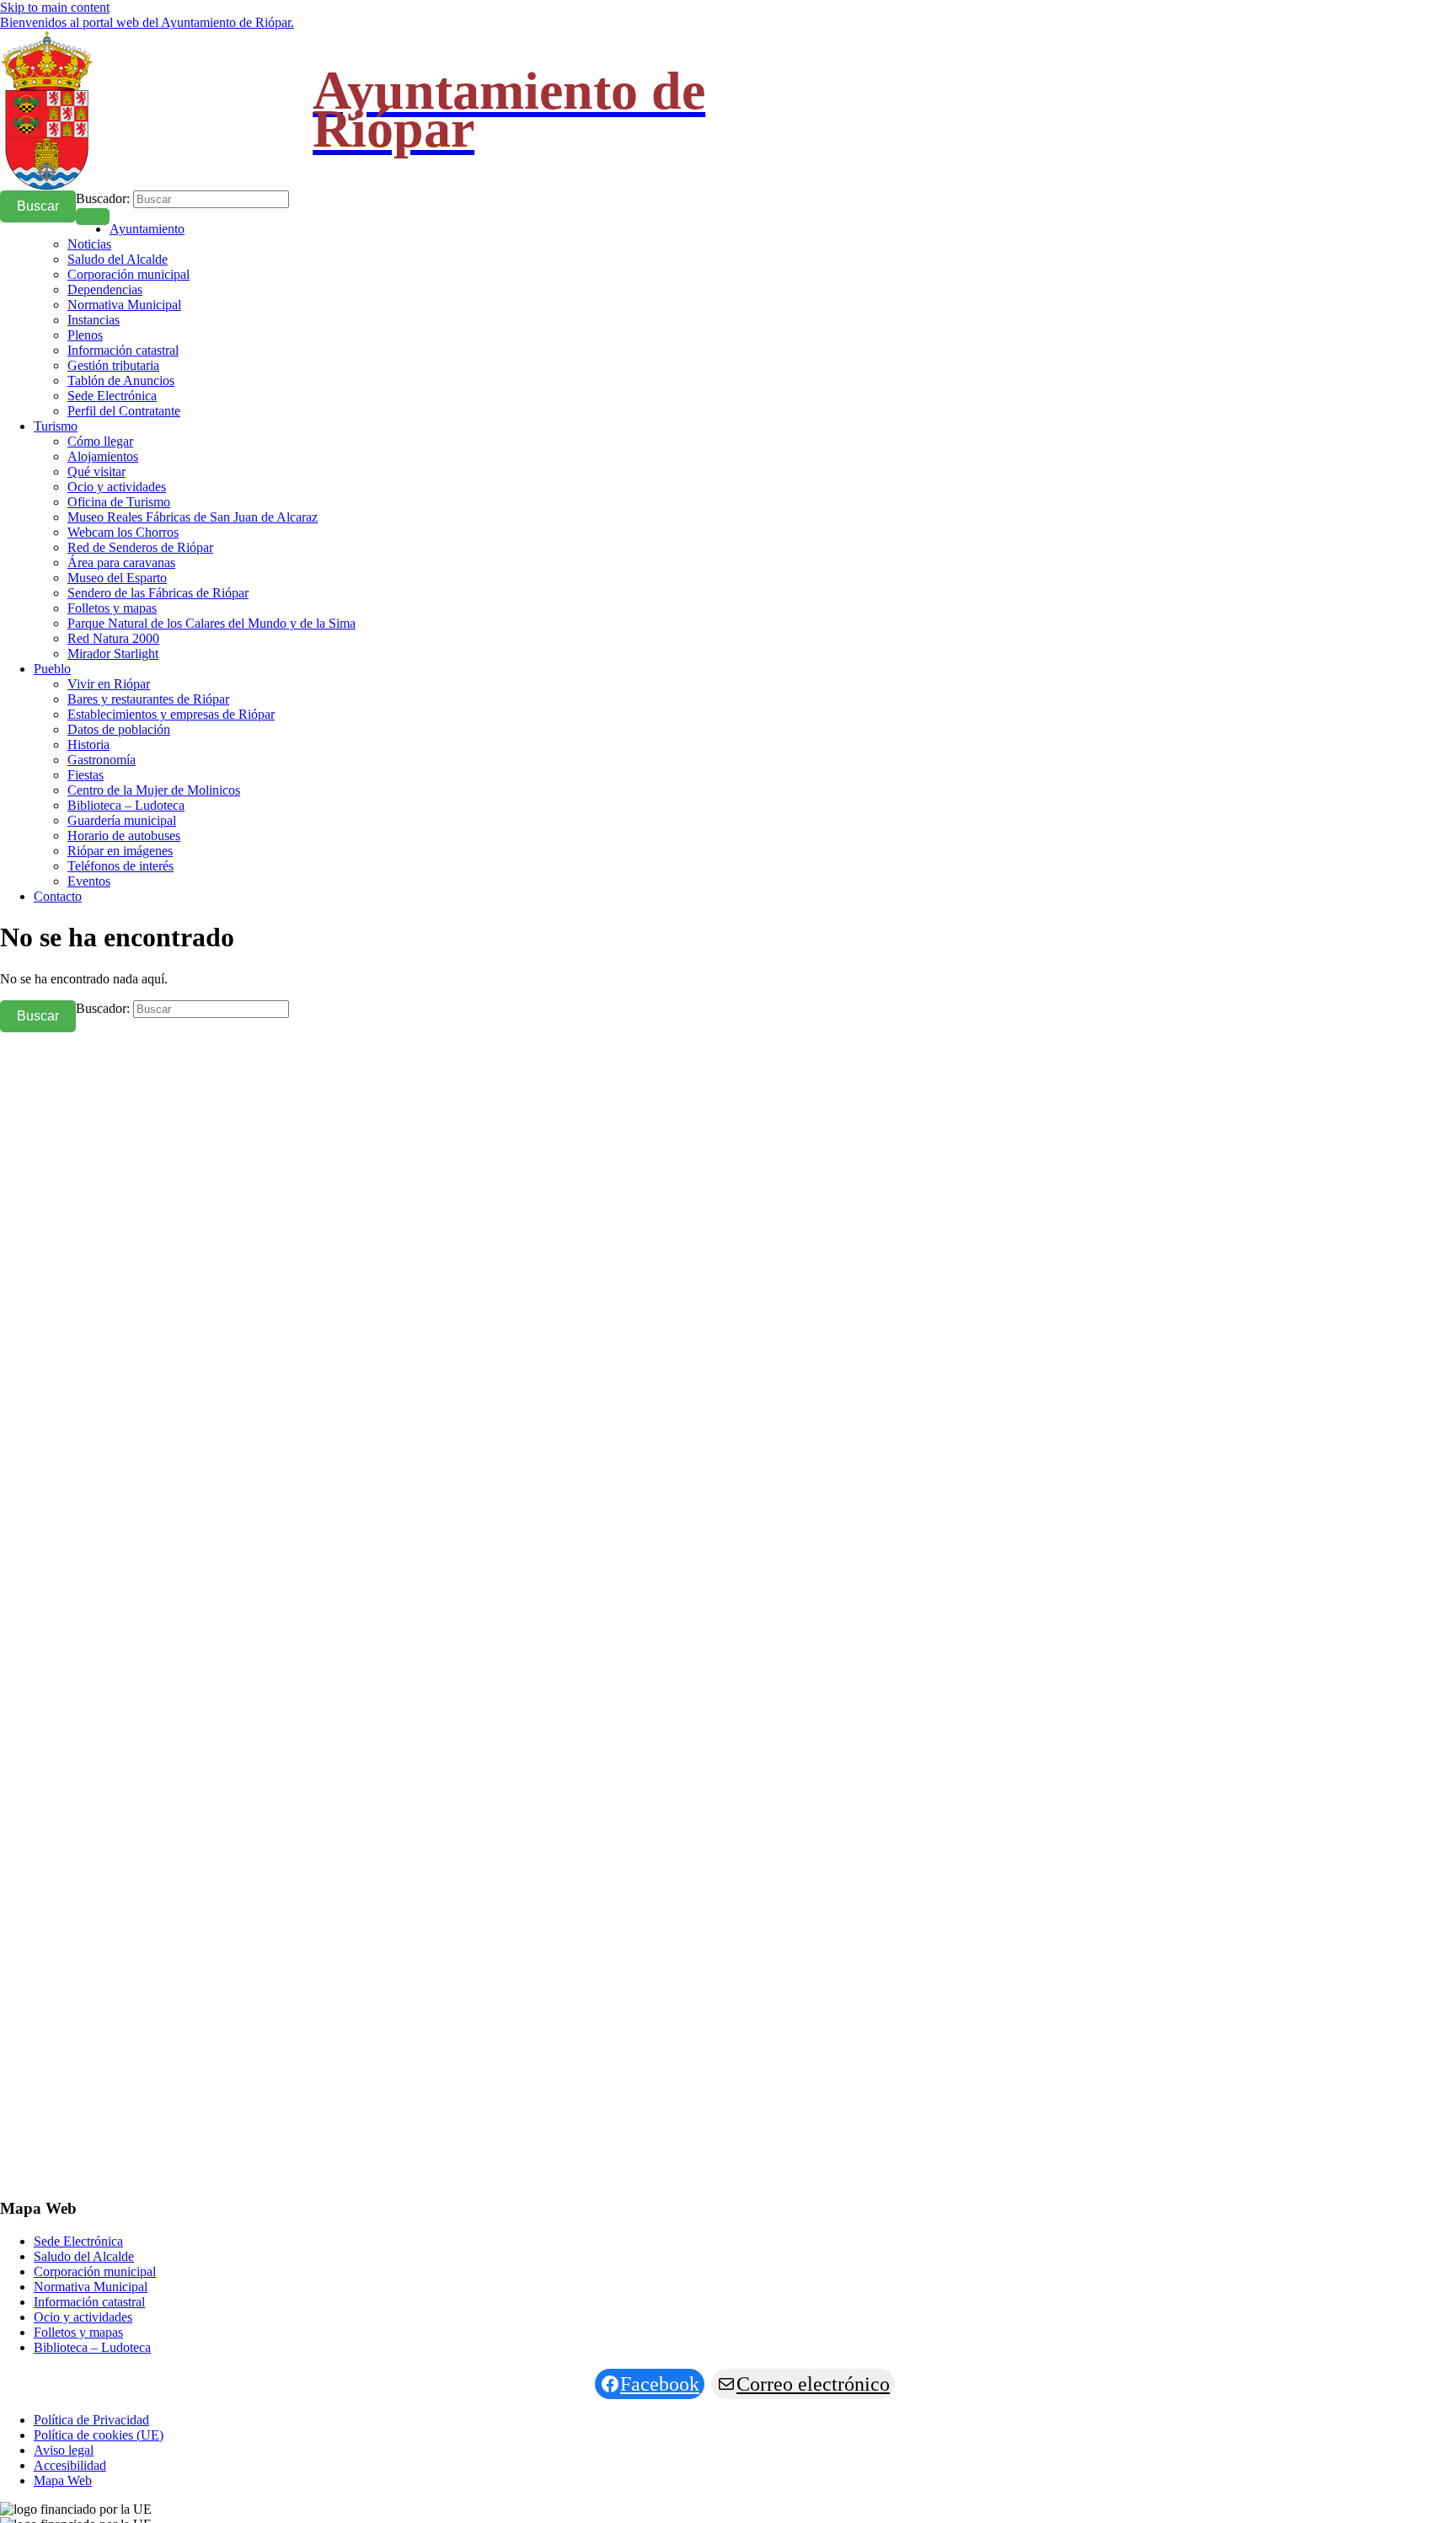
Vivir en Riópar (109, 684)
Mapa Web (63, 2480)
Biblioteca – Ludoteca (126, 805)
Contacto (58, 896)
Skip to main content (55, 7)
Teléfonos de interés (120, 866)
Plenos (85, 335)
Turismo (56, 426)
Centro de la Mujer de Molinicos (154, 790)
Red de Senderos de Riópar (140, 547)
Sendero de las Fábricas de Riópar (158, 593)
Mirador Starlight (113, 654)
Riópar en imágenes (120, 851)
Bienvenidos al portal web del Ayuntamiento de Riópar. (147, 22)
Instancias (94, 320)
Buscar (38, 206)
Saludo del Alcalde (118, 259)
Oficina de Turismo (119, 502)
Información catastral (123, 350)
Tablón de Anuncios (121, 380)
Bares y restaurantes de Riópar (148, 699)
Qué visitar (96, 471)
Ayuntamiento (147, 229)
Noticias (89, 244)
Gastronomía (102, 760)
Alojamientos (103, 456)
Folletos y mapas (112, 608)
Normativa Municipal (124, 305)
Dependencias (105, 289)
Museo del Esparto (117, 578)
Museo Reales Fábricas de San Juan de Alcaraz (193, 517)
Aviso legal (64, 2450)
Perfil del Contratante (124, 411)
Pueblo (52, 669)
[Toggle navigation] (93, 217)
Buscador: (103, 198)
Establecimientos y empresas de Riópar (171, 714)
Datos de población (119, 729)
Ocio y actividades (117, 487)
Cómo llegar (100, 441)
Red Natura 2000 (113, 638)
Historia (88, 745)
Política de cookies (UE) (99, 2435)
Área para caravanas (121, 562)
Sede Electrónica (112, 396)
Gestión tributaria (113, 365)
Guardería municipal (122, 820)
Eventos (89, 881)
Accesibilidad (70, 2465)
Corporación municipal (128, 274)
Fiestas (86, 775)
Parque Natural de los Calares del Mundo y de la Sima (211, 623)
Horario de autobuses (124, 836)
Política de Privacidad (91, 2420)
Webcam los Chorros (123, 532)
